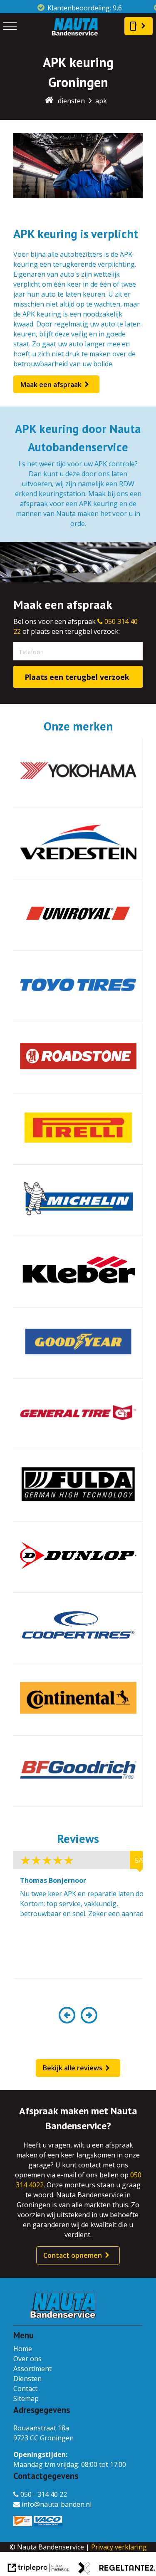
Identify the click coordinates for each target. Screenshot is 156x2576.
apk (101, 101)
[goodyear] (78, 1344)
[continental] (78, 1700)
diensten (71, 101)
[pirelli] (78, 1130)
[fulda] (78, 1486)
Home (23, 2349)
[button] (67, 2020)
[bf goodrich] (78, 1772)
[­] (10, 26)
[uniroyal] (78, 915)
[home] (49, 101)
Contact (25, 2389)
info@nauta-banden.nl (57, 2504)
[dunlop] (78, 1558)
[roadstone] (78, 1058)
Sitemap (26, 2398)
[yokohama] (78, 773)
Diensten (27, 2379)
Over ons (27, 2359)
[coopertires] (78, 1629)
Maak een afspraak (51, 385)
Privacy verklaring (119, 2547)
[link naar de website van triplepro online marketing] (38, 2569)
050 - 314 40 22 (44, 2494)
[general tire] (78, 1415)
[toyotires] (78, 987)
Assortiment (32, 2369)
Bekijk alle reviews (73, 2068)
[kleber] (78, 1272)
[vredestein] (78, 844)
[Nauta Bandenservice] (74, 34)
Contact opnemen (73, 2255)
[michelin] (78, 1201)
